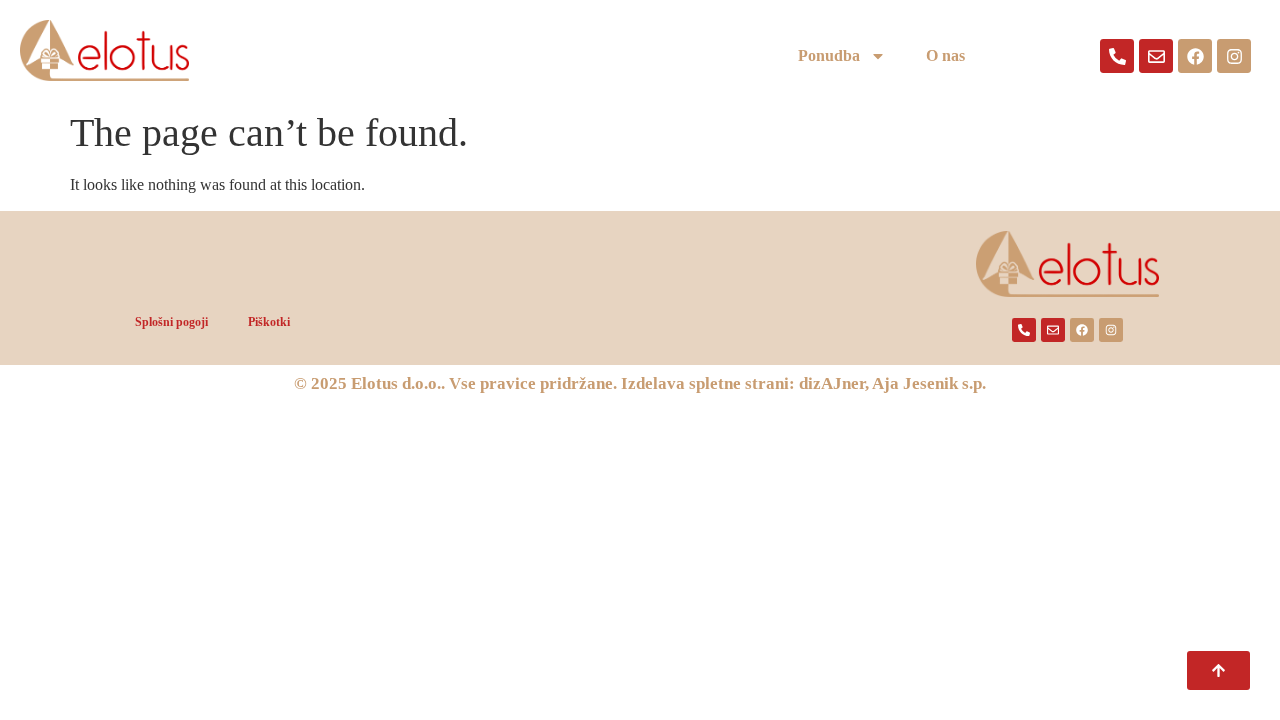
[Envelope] (1156, 56)
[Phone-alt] (1117, 56)
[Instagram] (1234, 56)
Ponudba (829, 55)
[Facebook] (1195, 56)
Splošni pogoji (171, 322)
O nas (945, 55)
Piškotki (269, 322)
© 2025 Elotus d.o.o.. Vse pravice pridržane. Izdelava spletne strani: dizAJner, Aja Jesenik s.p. (640, 383)
